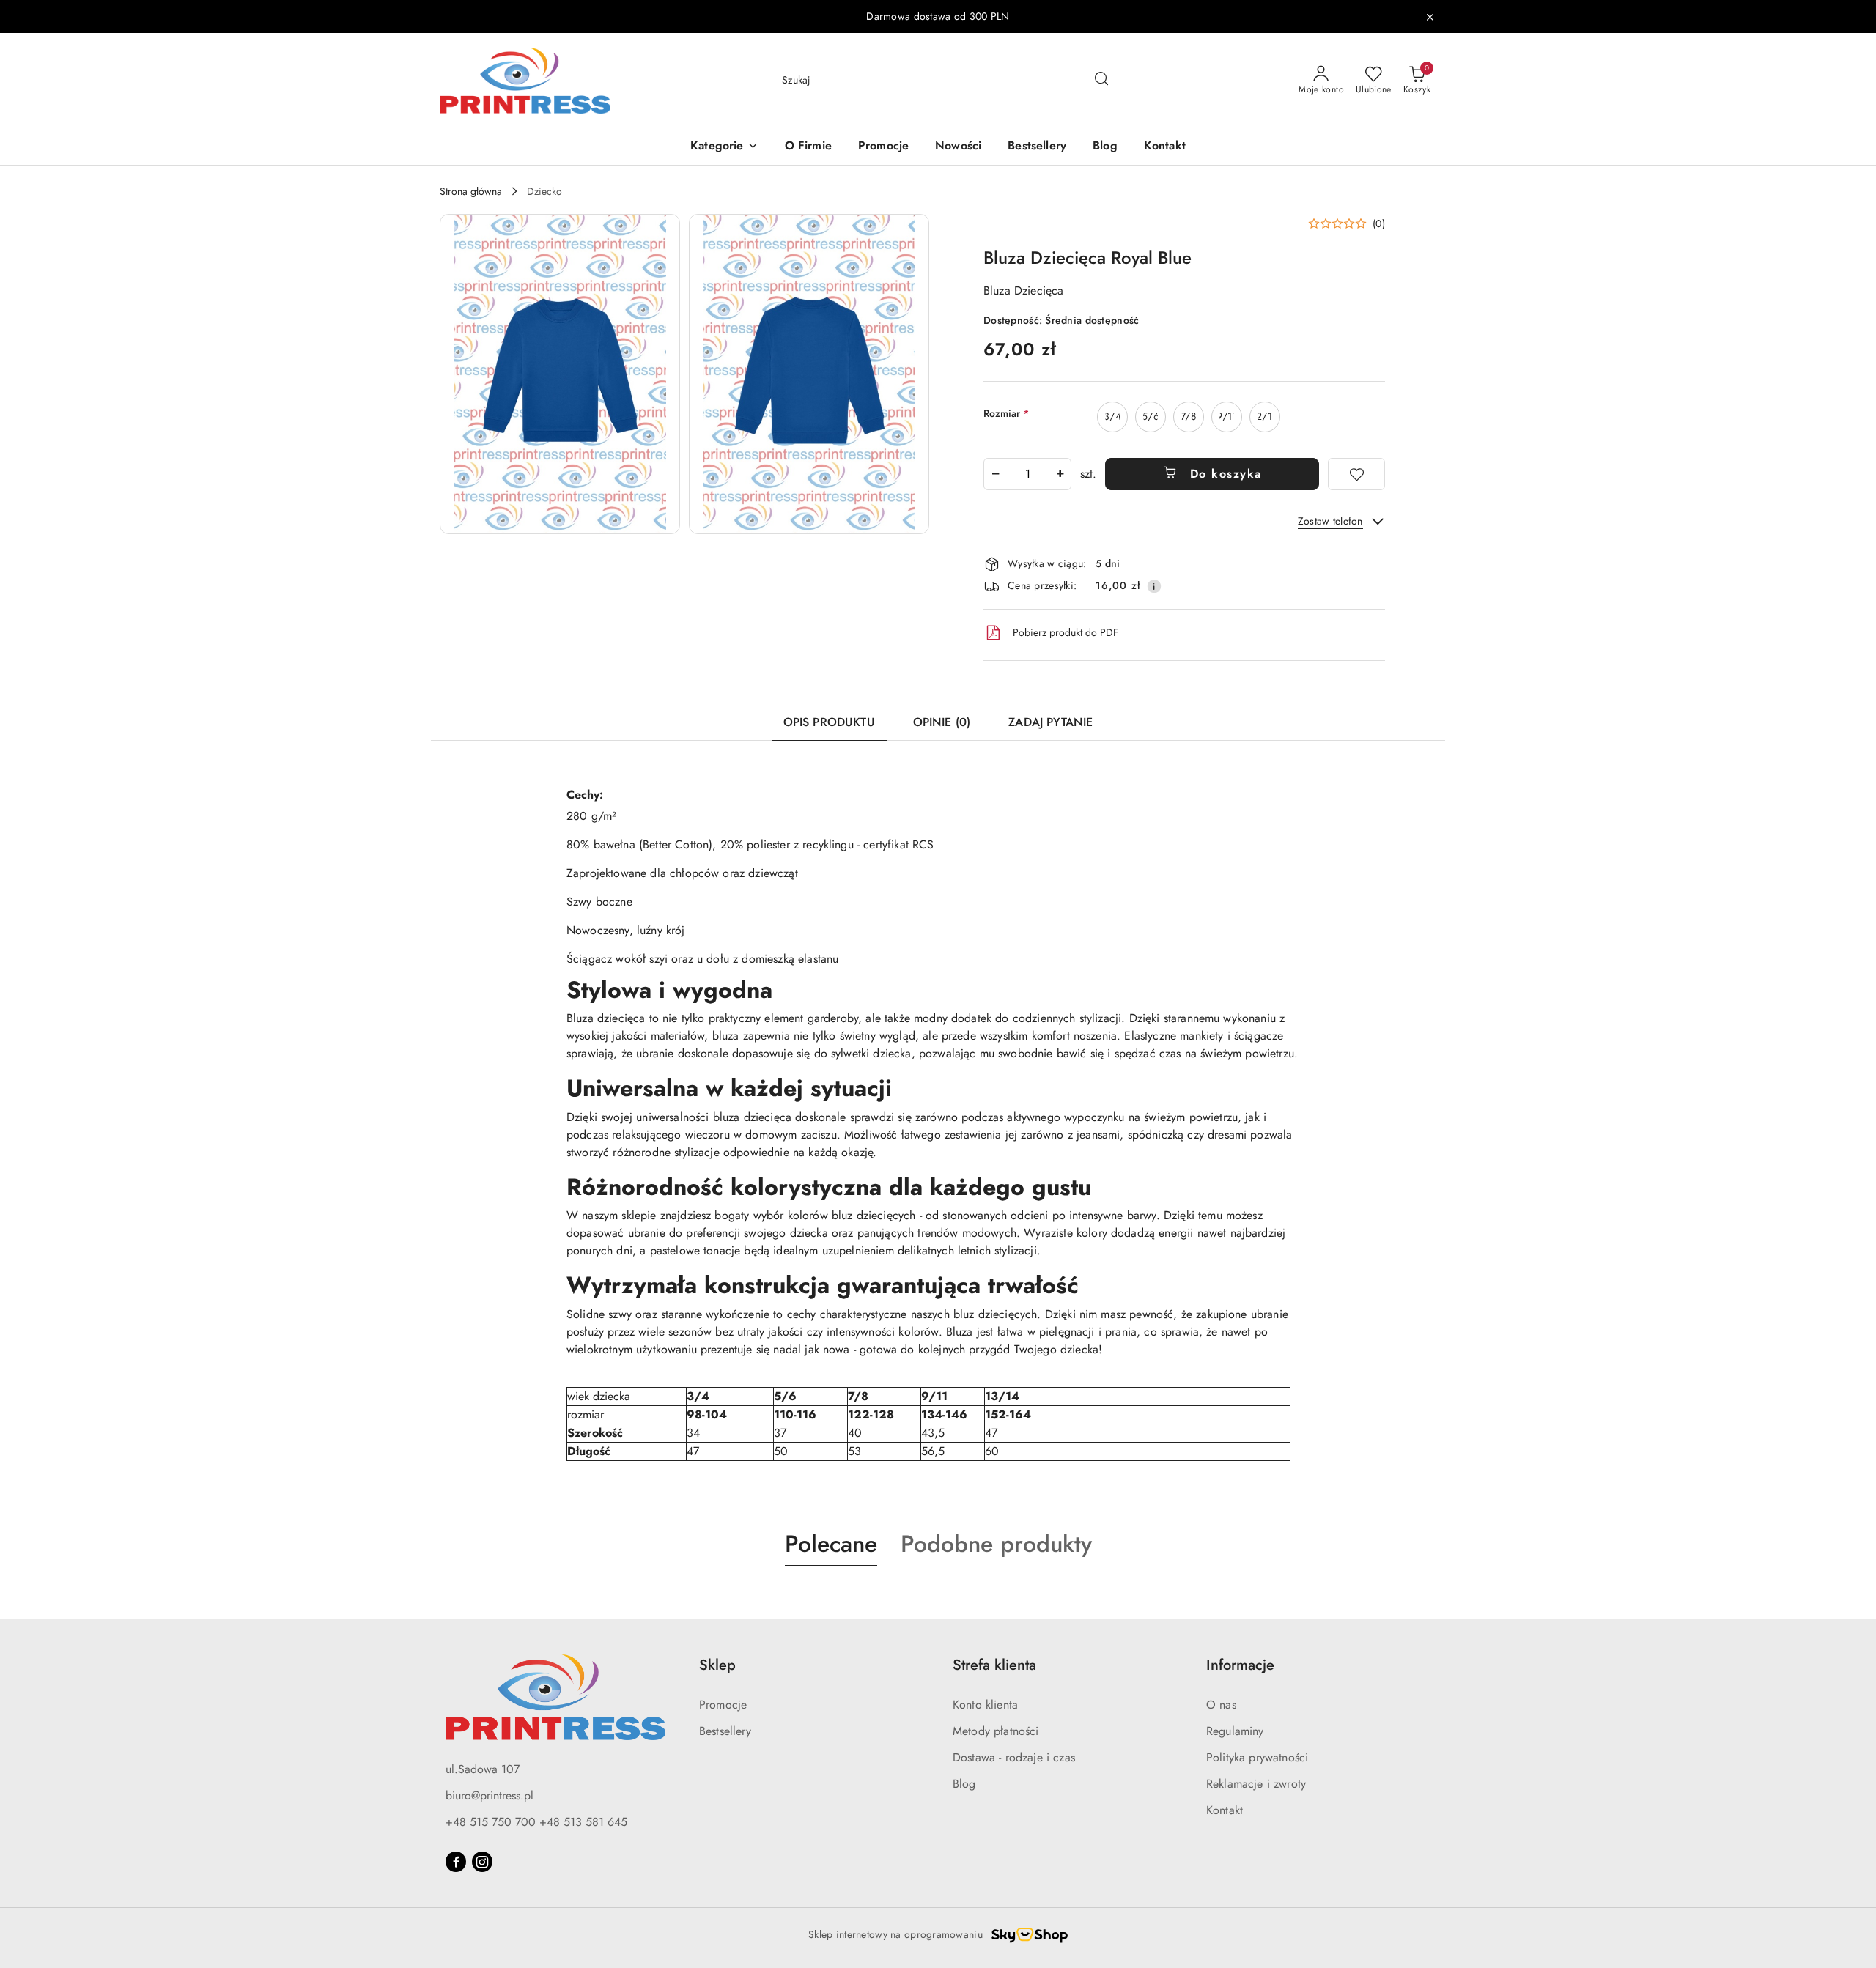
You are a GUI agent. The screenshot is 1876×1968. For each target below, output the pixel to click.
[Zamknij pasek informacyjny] (1430, 17)
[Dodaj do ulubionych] (1356, 474)
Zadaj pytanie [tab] (1050, 722)
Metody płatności (996, 1731)
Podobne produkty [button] (996, 1544)
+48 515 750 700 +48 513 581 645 (536, 1822)
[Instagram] (482, 1862)
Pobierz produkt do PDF (1066, 632)
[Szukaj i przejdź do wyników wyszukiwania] (1101, 81)
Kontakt (1225, 1810)
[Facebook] (456, 1862)
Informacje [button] (1240, 1665)
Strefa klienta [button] (994, 1665)
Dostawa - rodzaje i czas (1014, 1757)
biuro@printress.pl (490, 1795)
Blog (964, 1784)
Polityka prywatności (1257, 1757)
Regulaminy (1235, 1731)
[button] (724, 147)
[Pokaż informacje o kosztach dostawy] (1154, 586)
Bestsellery (725, 1731)
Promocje (723, 1705)
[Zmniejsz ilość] (995, 474)
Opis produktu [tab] (829, 722)
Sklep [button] (717, 1665)
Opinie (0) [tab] (942, 722)
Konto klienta (985, 1705)
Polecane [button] (831, 1544)
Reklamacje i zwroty (1256, 1784)
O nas (1221, 1705)
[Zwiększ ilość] (1060, 474)
